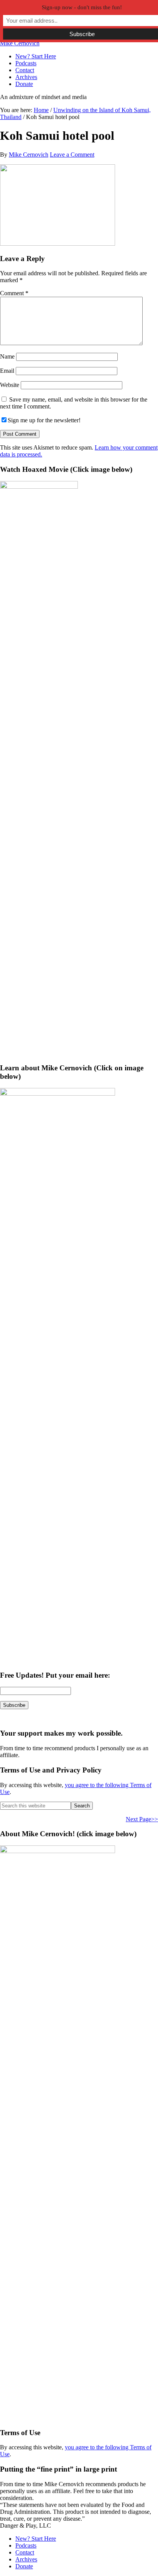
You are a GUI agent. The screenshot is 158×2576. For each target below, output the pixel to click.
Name (7, 356)
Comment (14, 293)
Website (10, 385)
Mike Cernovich (20, 43)
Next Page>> (142, 1819)
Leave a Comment (72, 155)
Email (7, 371)
